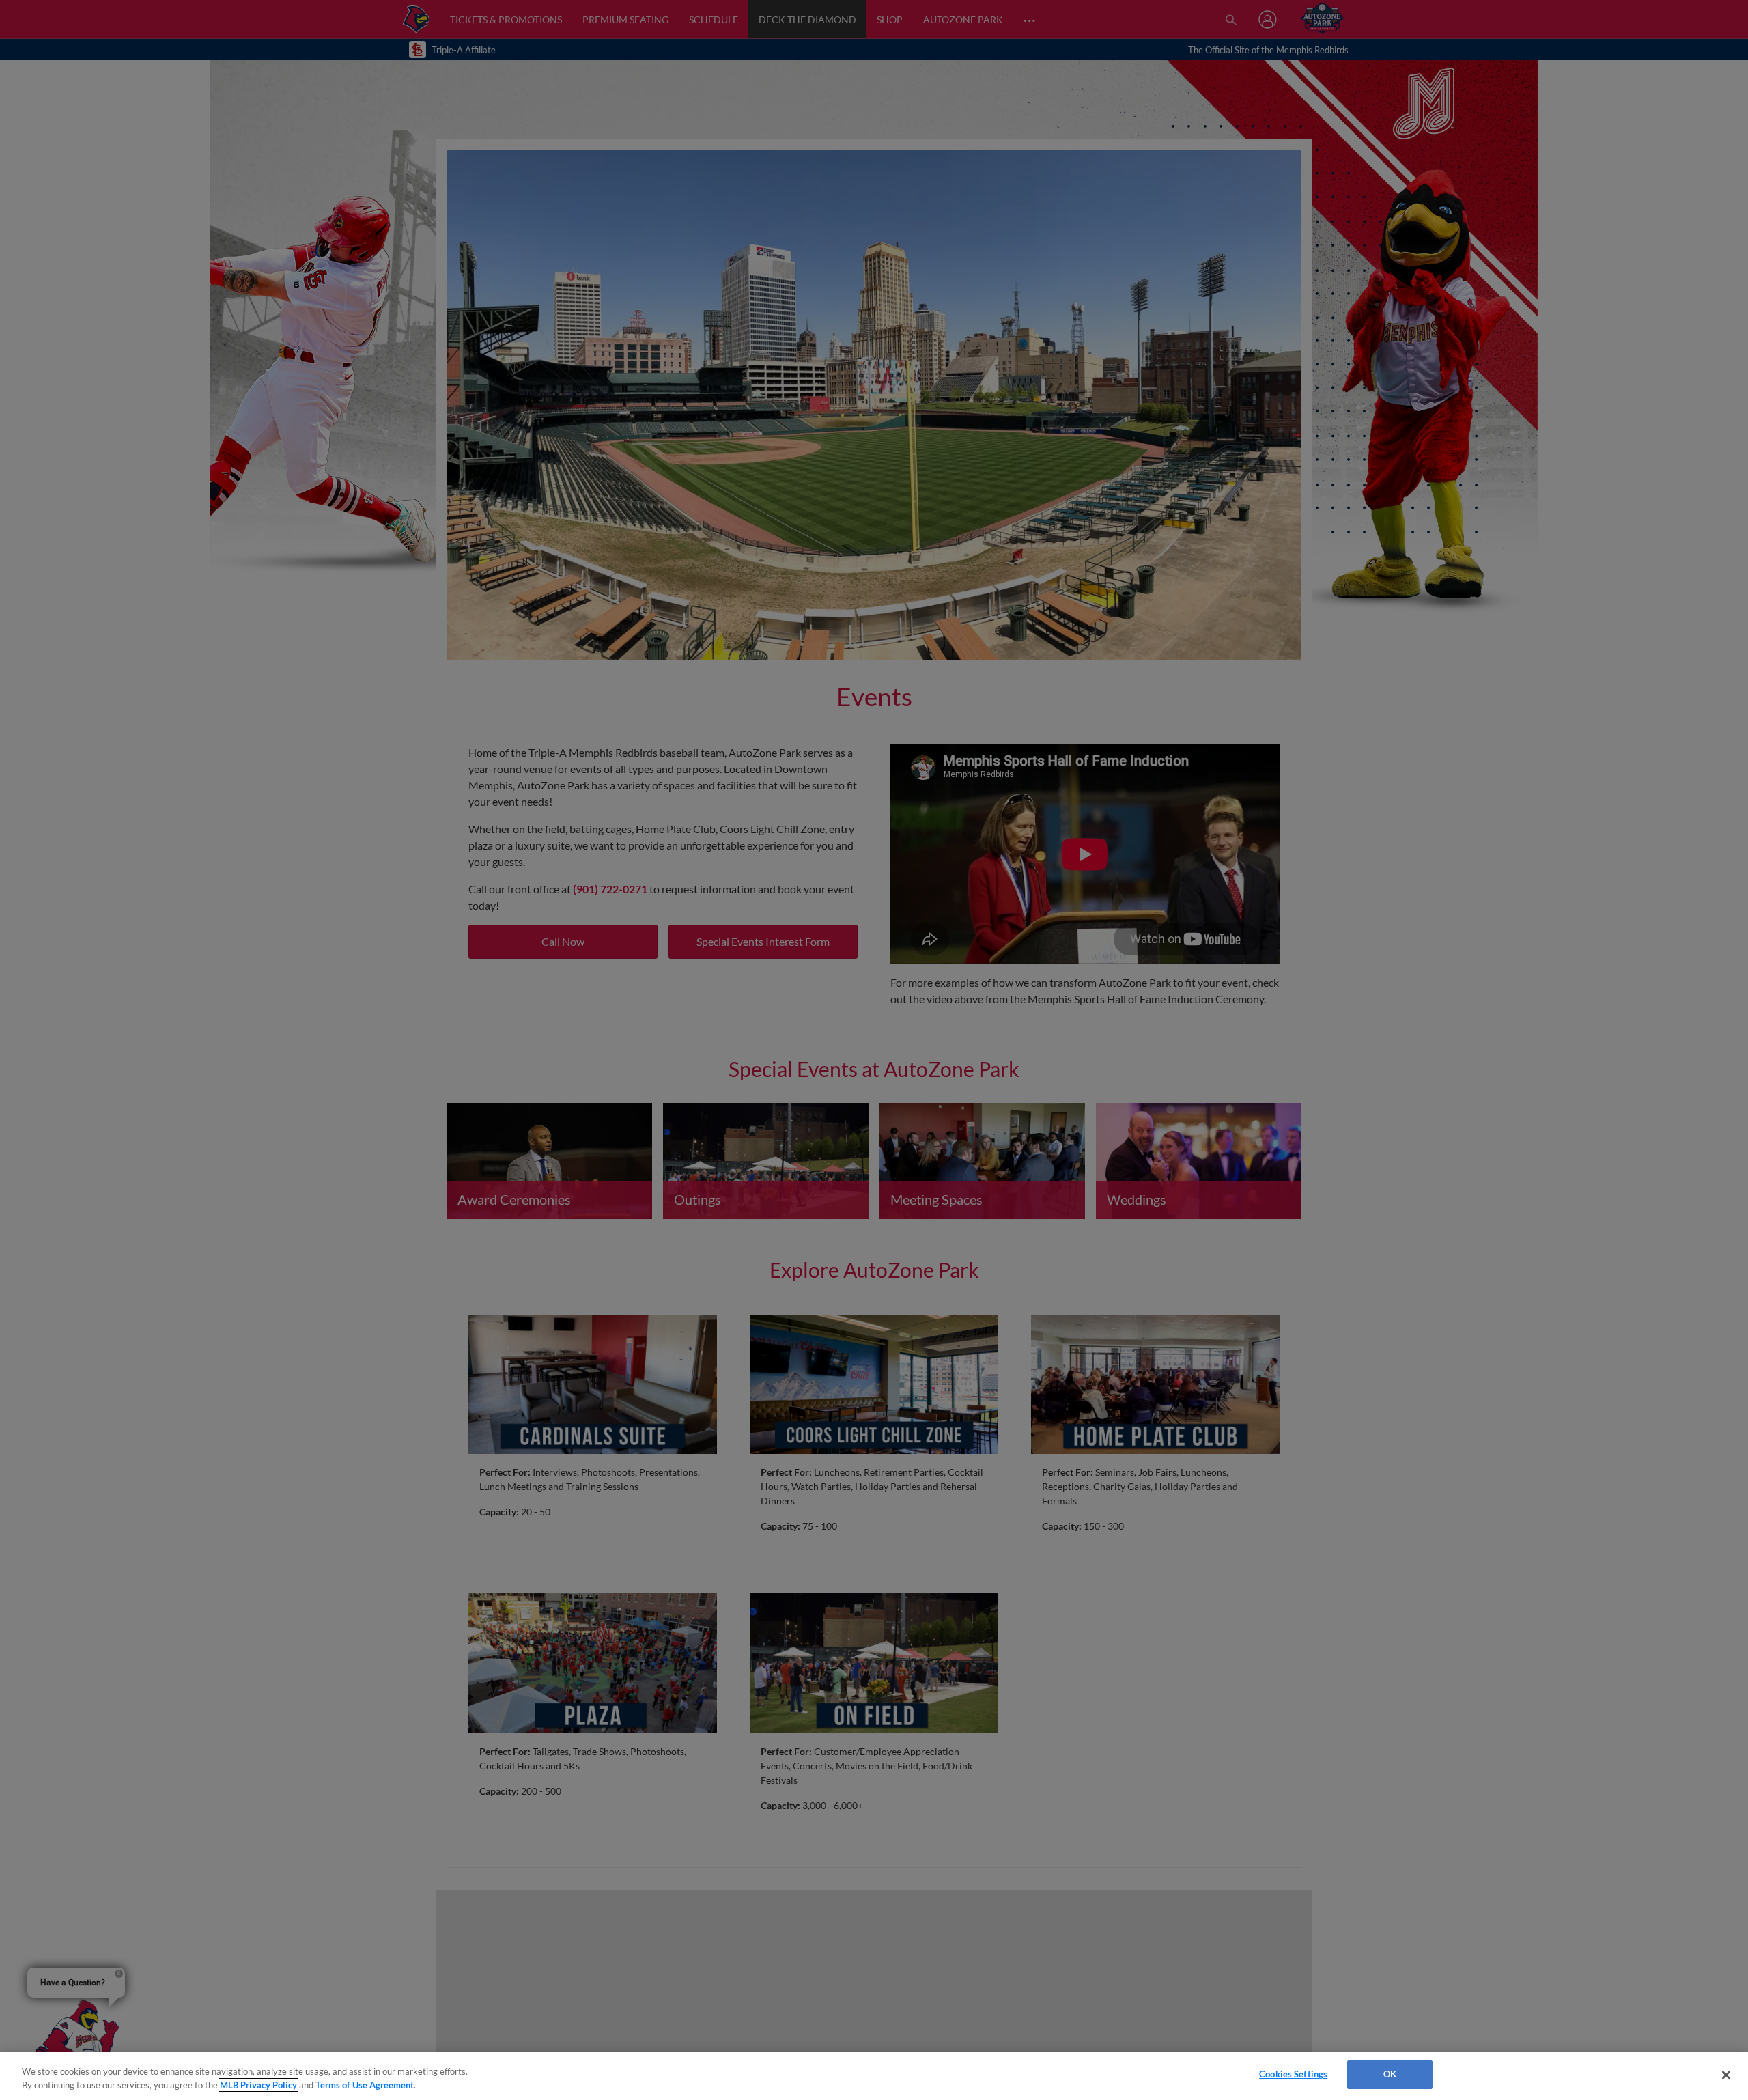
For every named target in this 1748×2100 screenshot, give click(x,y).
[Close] (1726, 2075)
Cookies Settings (1293, 2074)
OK (1390, 2074)
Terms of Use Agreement (365, 2085)
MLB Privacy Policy (258, 2085)
